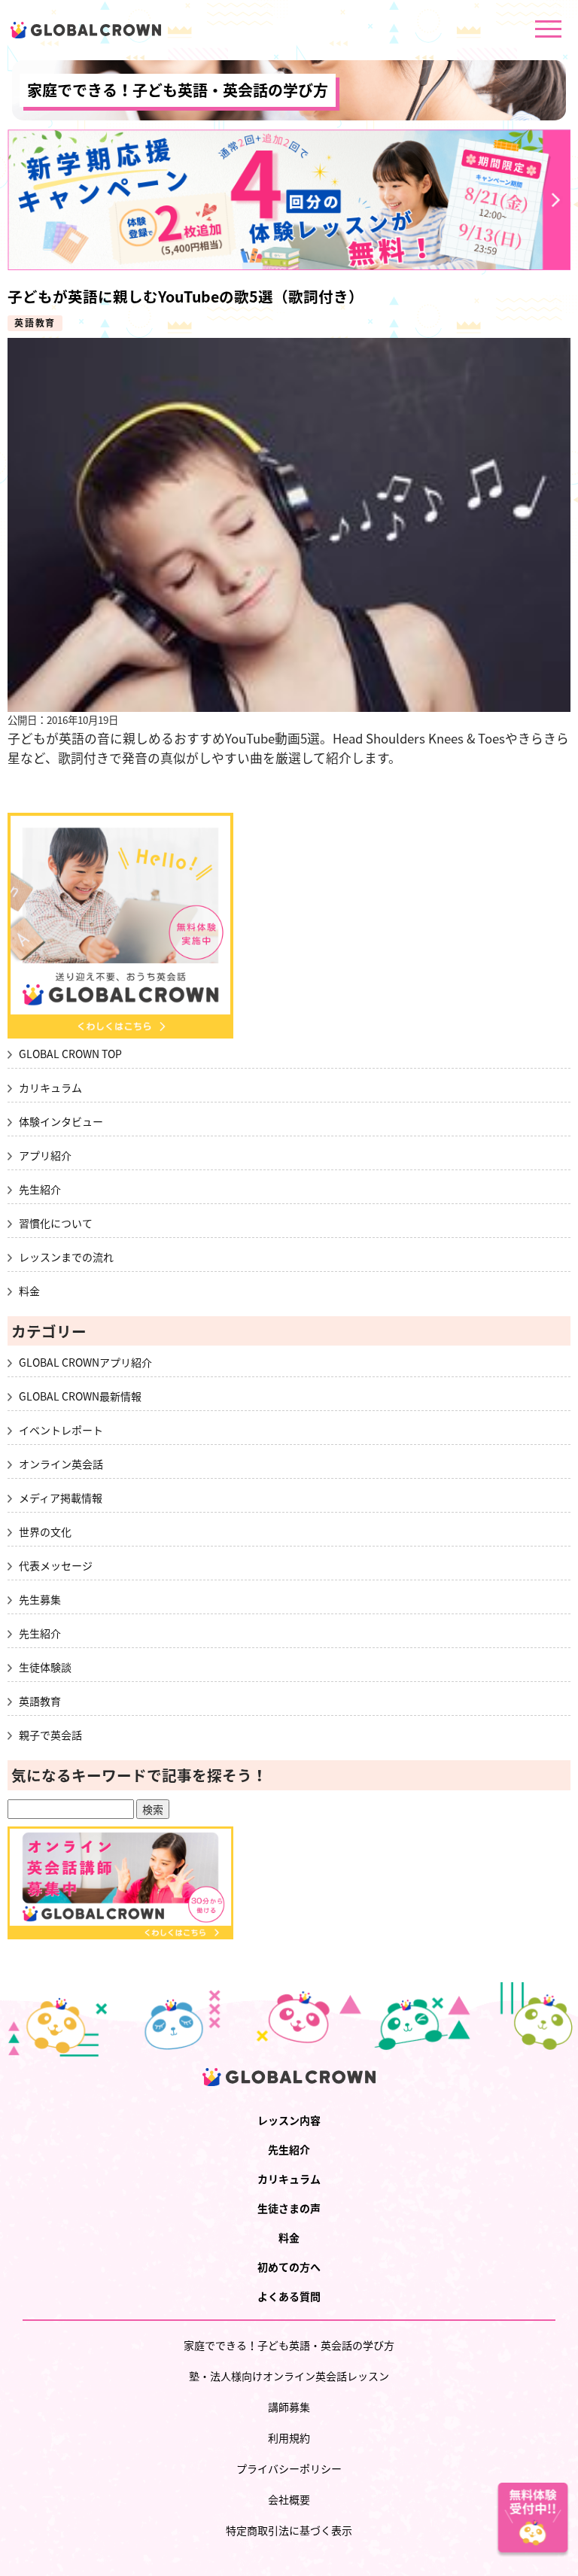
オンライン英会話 (61, 1464)
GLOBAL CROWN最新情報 (80, 1396)
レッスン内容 (289, 2120)
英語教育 (35, 323)
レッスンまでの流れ (66, 1257)
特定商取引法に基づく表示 (289, 2530)
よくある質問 (289, 2296)
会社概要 (289, 2499)
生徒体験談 (45, 1667)
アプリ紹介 (45, 1155)
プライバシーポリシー (289, 2468)
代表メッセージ (56, 1565)
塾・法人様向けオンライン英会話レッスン (289, 2376)
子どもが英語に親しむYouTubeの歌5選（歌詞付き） (186, 296)
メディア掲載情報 (61, 1498)
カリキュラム (50, 1087)
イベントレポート (61, 1430)
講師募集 (289, 2407)
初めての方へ (289, 2267)
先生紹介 (40, 1189)
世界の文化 (45, 1531)
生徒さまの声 (289, 2208)
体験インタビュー (61, 1121)
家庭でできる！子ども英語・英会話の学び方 (178, 90)
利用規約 (289, 2438)
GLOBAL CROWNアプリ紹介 (85, 1362)
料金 (29, 1291)
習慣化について (56, 1223)
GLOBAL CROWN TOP (70, 1054)
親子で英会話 (50, 1735)
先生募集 (40, 1599)
